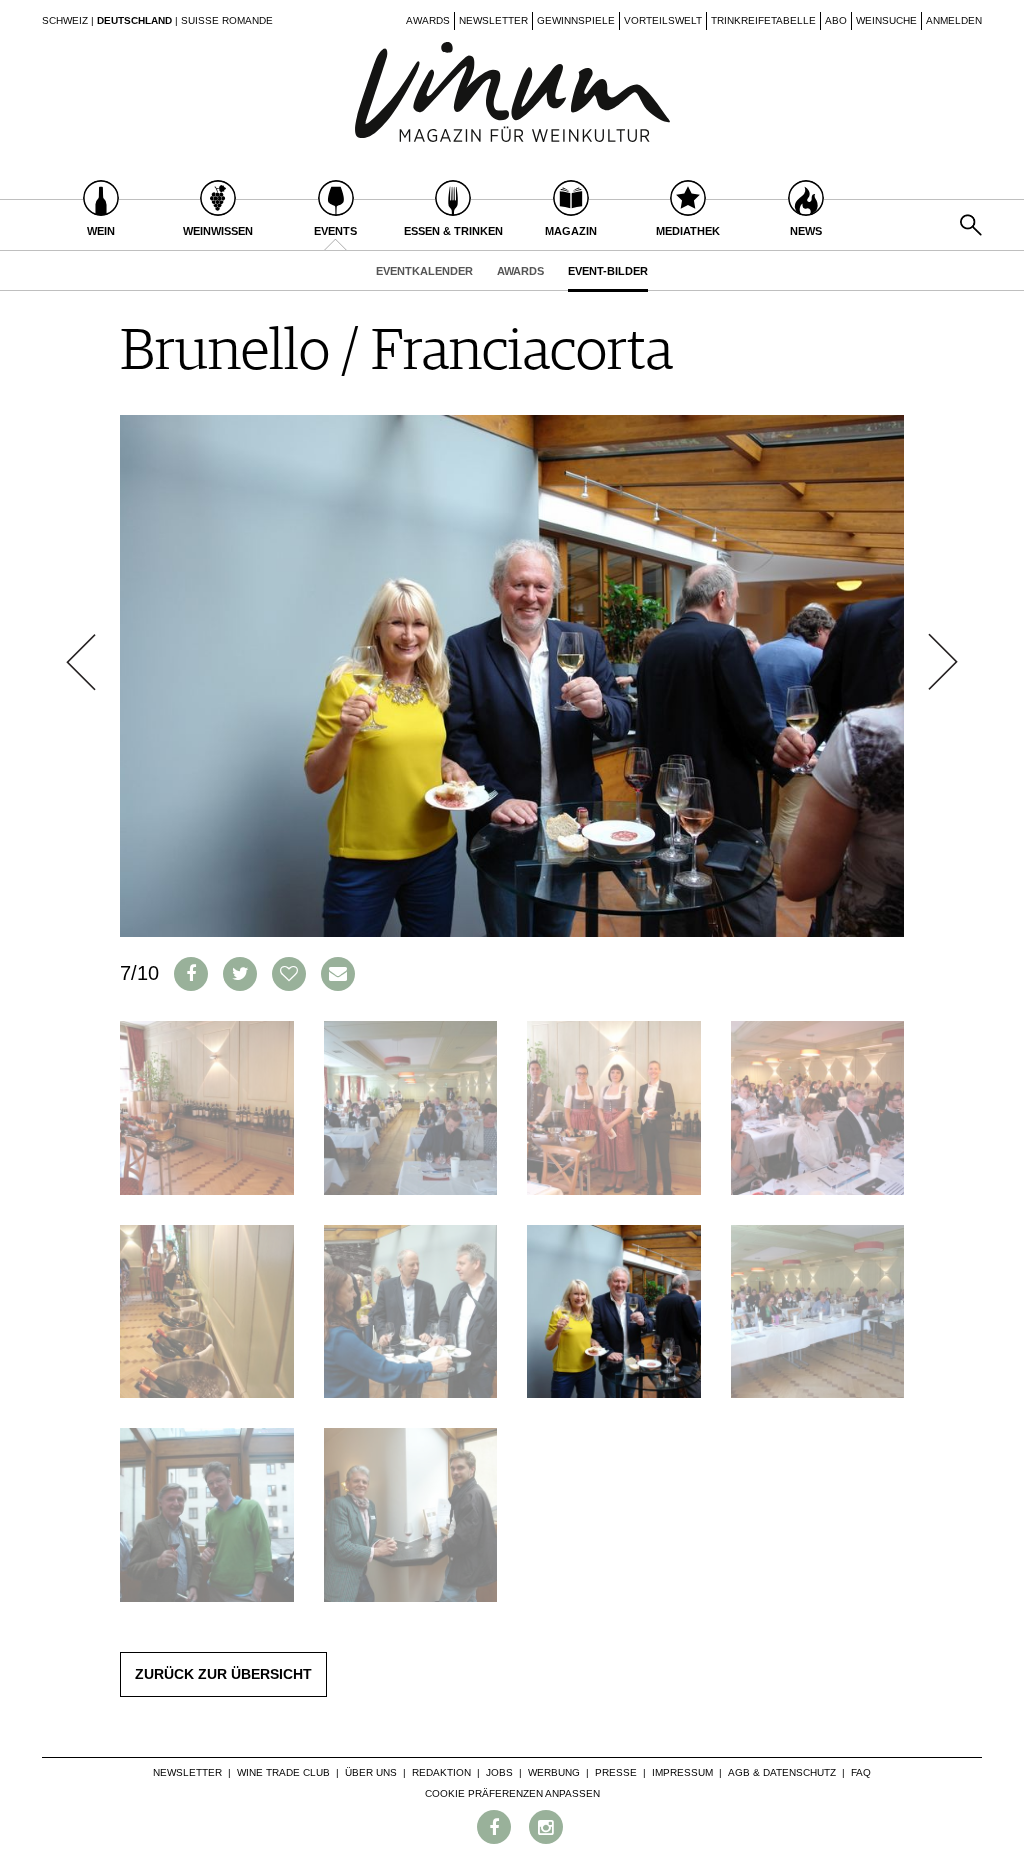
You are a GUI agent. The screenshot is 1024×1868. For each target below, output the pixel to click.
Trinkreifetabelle (763, 20)
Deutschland (134, 20)
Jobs (499, 1772)
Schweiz (65, 20)
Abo (836, 20)
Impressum (682, 1772)
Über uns (371, 1772)
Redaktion (441, 1772)
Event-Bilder (608, 271)
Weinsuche (886, 20)
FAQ (861, 1772)
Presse (616, 1772)
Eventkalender (424, 271)
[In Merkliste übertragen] (289, 974)
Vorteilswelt (663, 20)
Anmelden (954, 20)
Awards (428, 20)
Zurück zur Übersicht (223, 1674)
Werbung (554, 1772)
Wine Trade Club (283, 1772)
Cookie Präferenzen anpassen (512, 1793)
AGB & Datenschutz (782, 1772)
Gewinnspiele (576, 20)
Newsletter (493, 20)
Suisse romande (227, 20)
